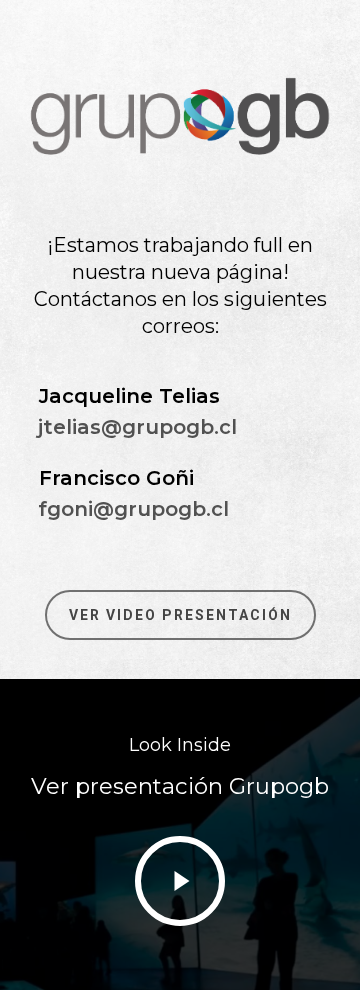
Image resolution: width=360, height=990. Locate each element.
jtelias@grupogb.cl (137, 427)
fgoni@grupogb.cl (133, 509)
